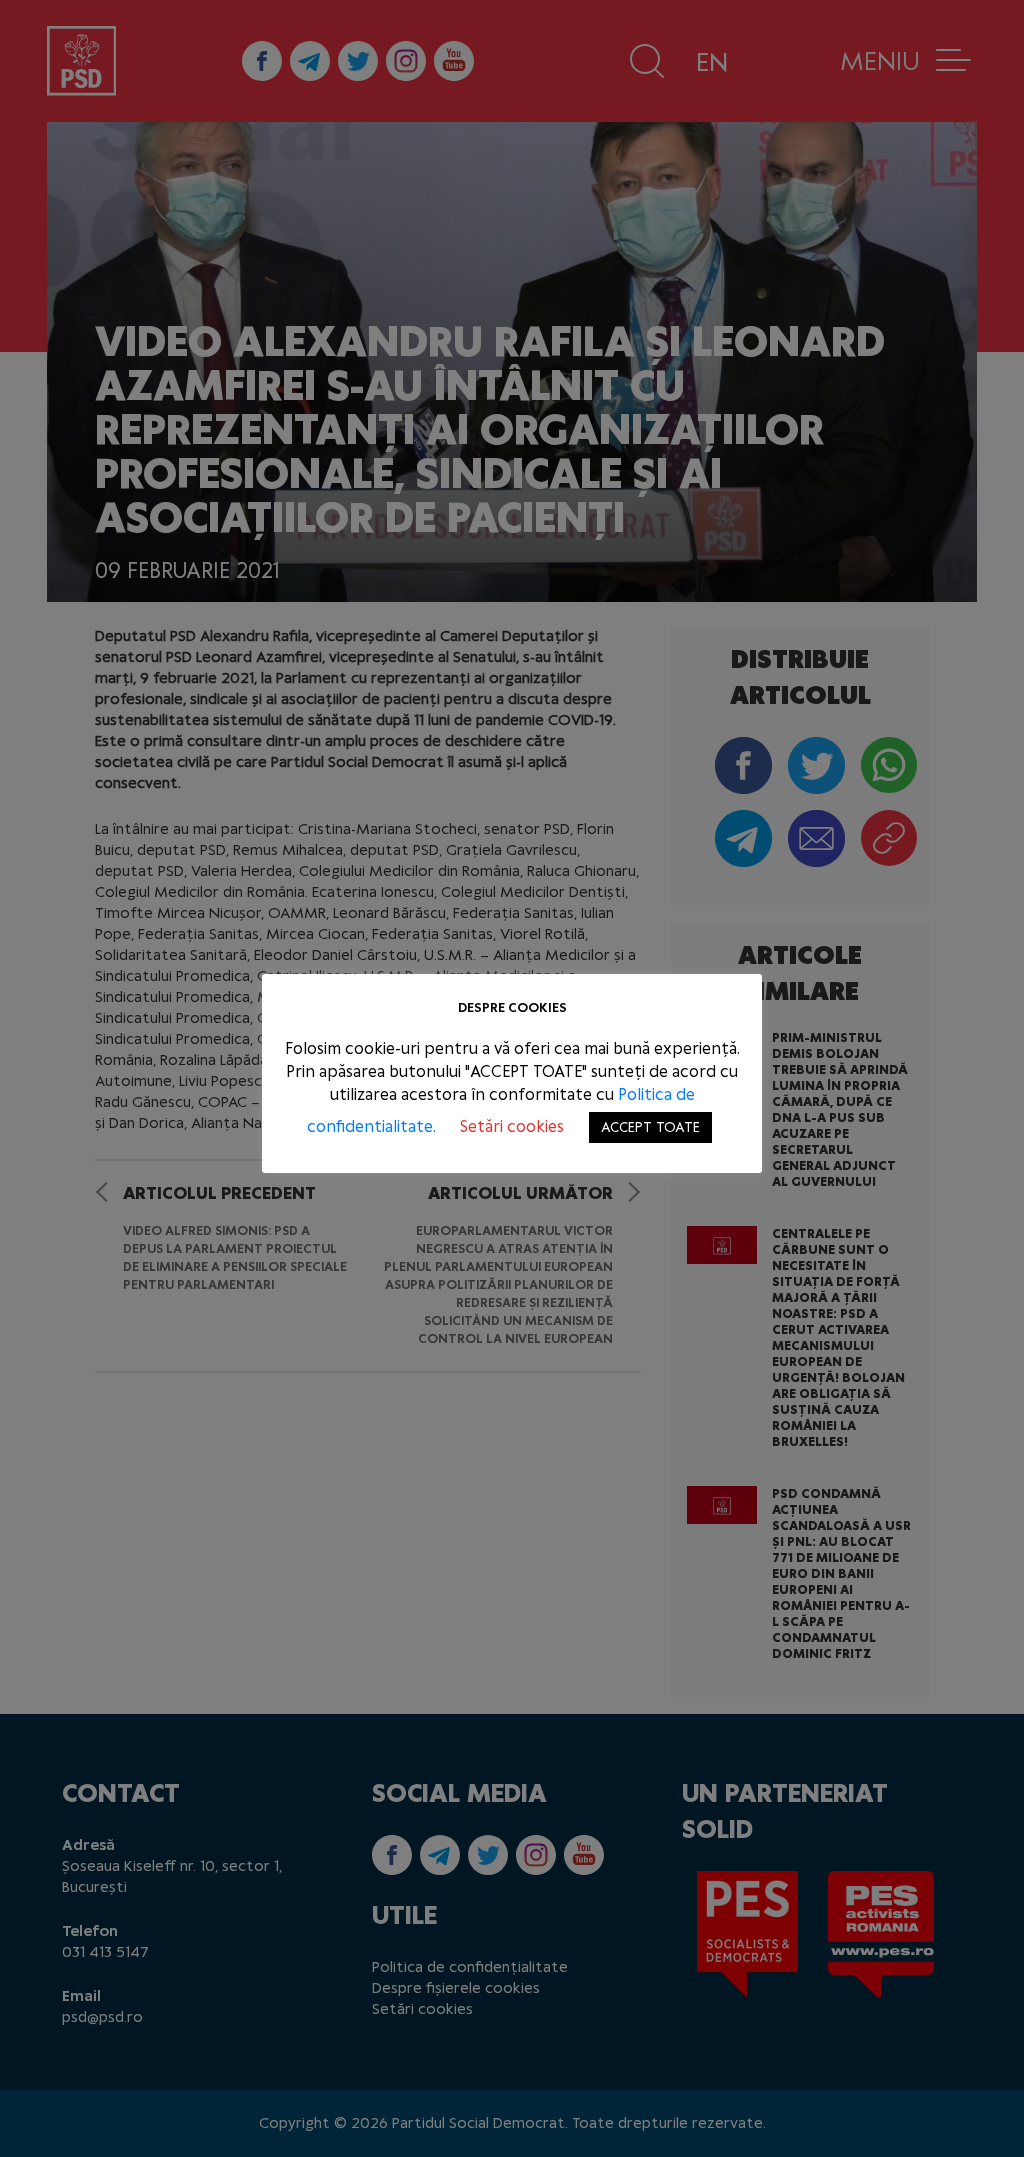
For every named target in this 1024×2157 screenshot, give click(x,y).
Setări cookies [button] (512, 1126)
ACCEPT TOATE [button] (650, 1127)
